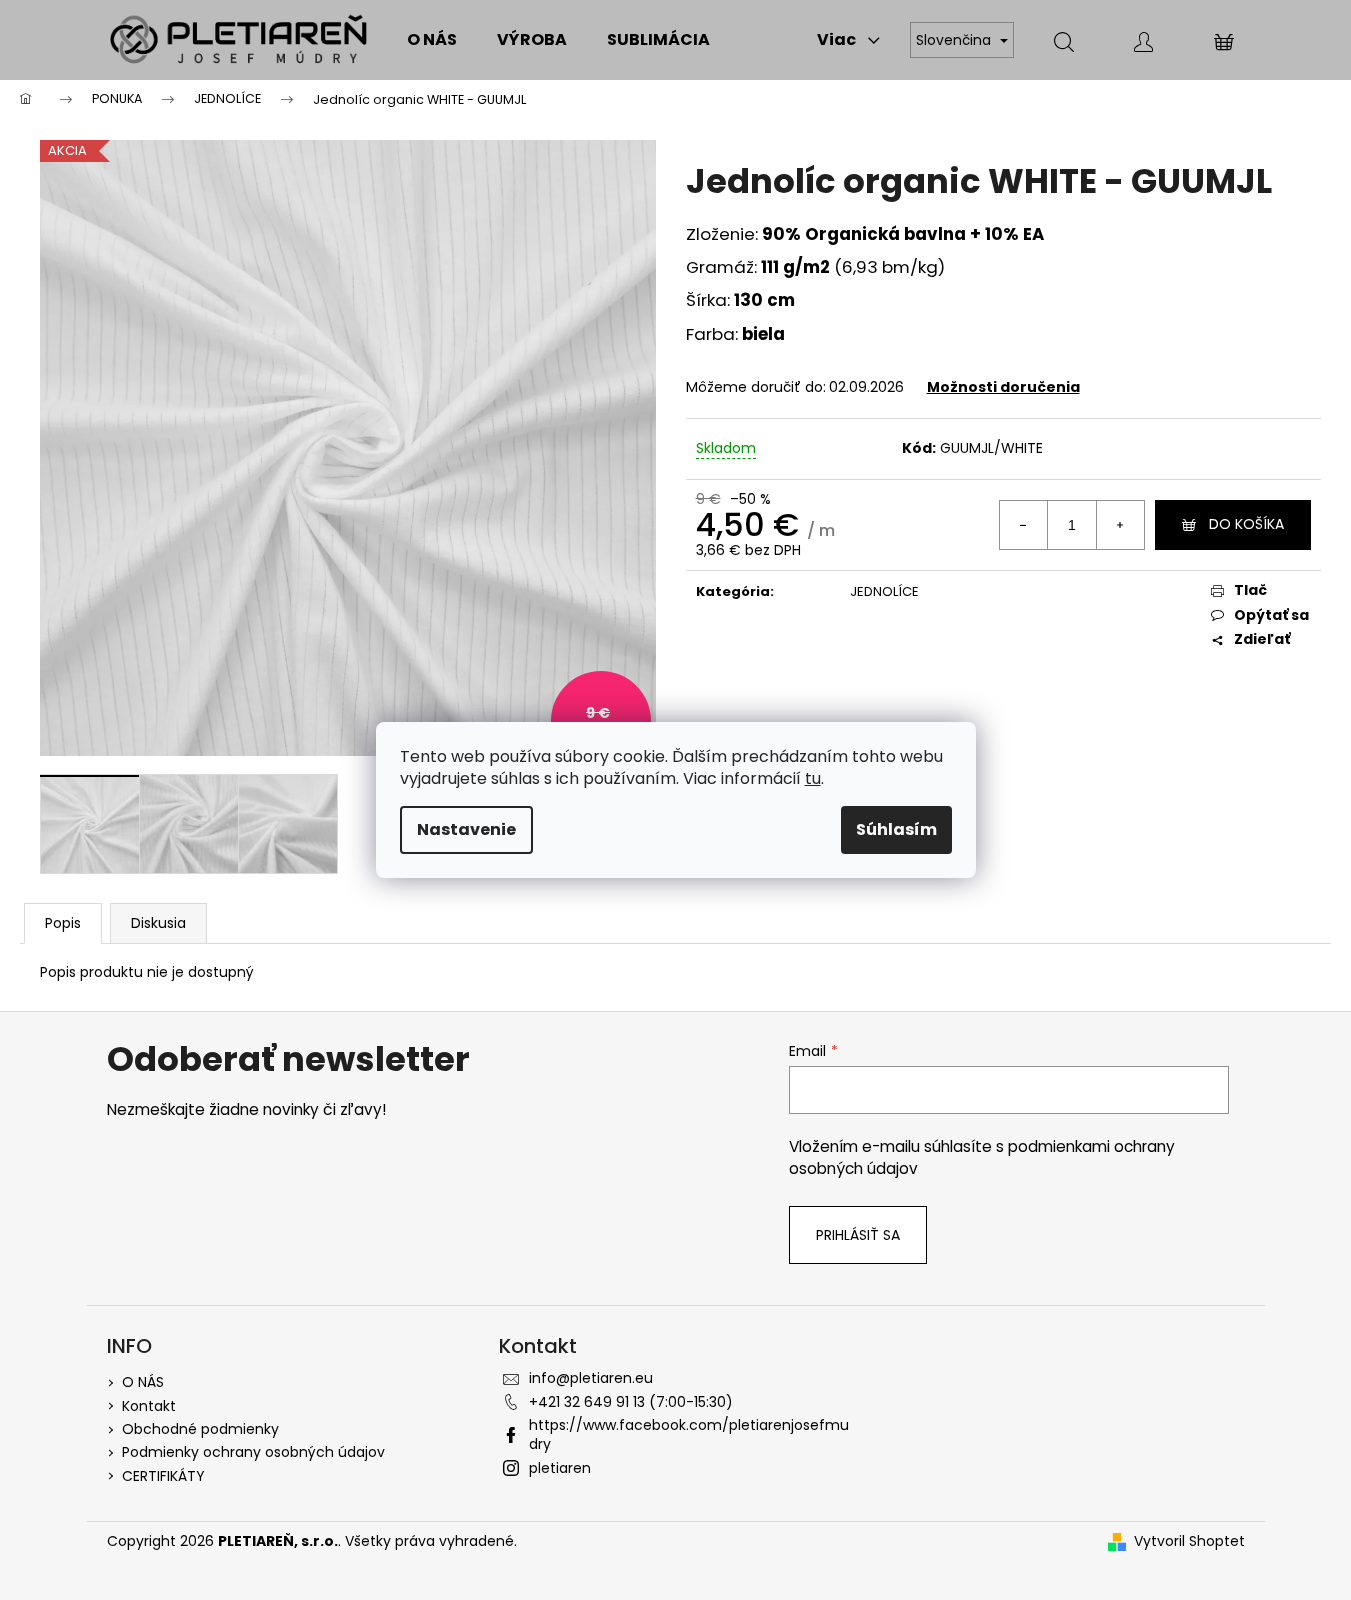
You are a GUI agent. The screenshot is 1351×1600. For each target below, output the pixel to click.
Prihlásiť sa (858, 1235)
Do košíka (1246, 524)
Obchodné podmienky (200, 1429)
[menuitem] (432, 40)
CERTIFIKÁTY (163, 1476)
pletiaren (560, 1468)
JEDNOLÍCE (884, 591)
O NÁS (143, 1382)
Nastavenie (466, 829)
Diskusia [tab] (158, 923)
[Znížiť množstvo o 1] (1024, 525)
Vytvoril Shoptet (1189, 1541)
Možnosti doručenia (1003, 387)
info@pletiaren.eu (591, 1378)
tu (813, 778)
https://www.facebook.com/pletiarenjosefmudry (689, 1434)
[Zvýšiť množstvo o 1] (1120, 525)
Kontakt (149, 1406)
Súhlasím (896, 829)
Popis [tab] (63, 923)
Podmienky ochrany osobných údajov (253, 1452)
